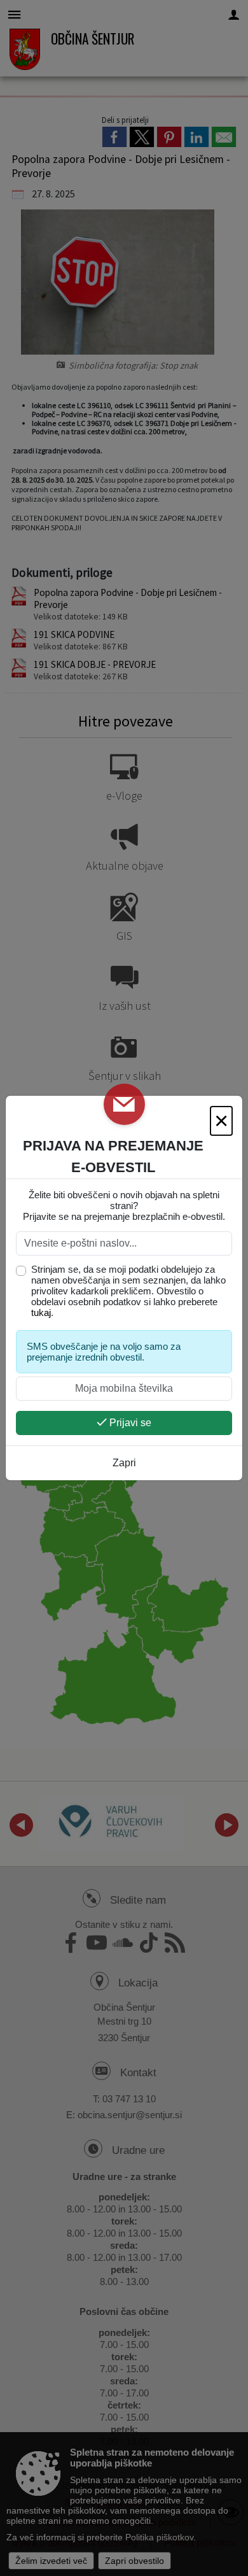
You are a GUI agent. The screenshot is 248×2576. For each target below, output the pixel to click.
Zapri (124, 1463)
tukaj (41, 1313)
